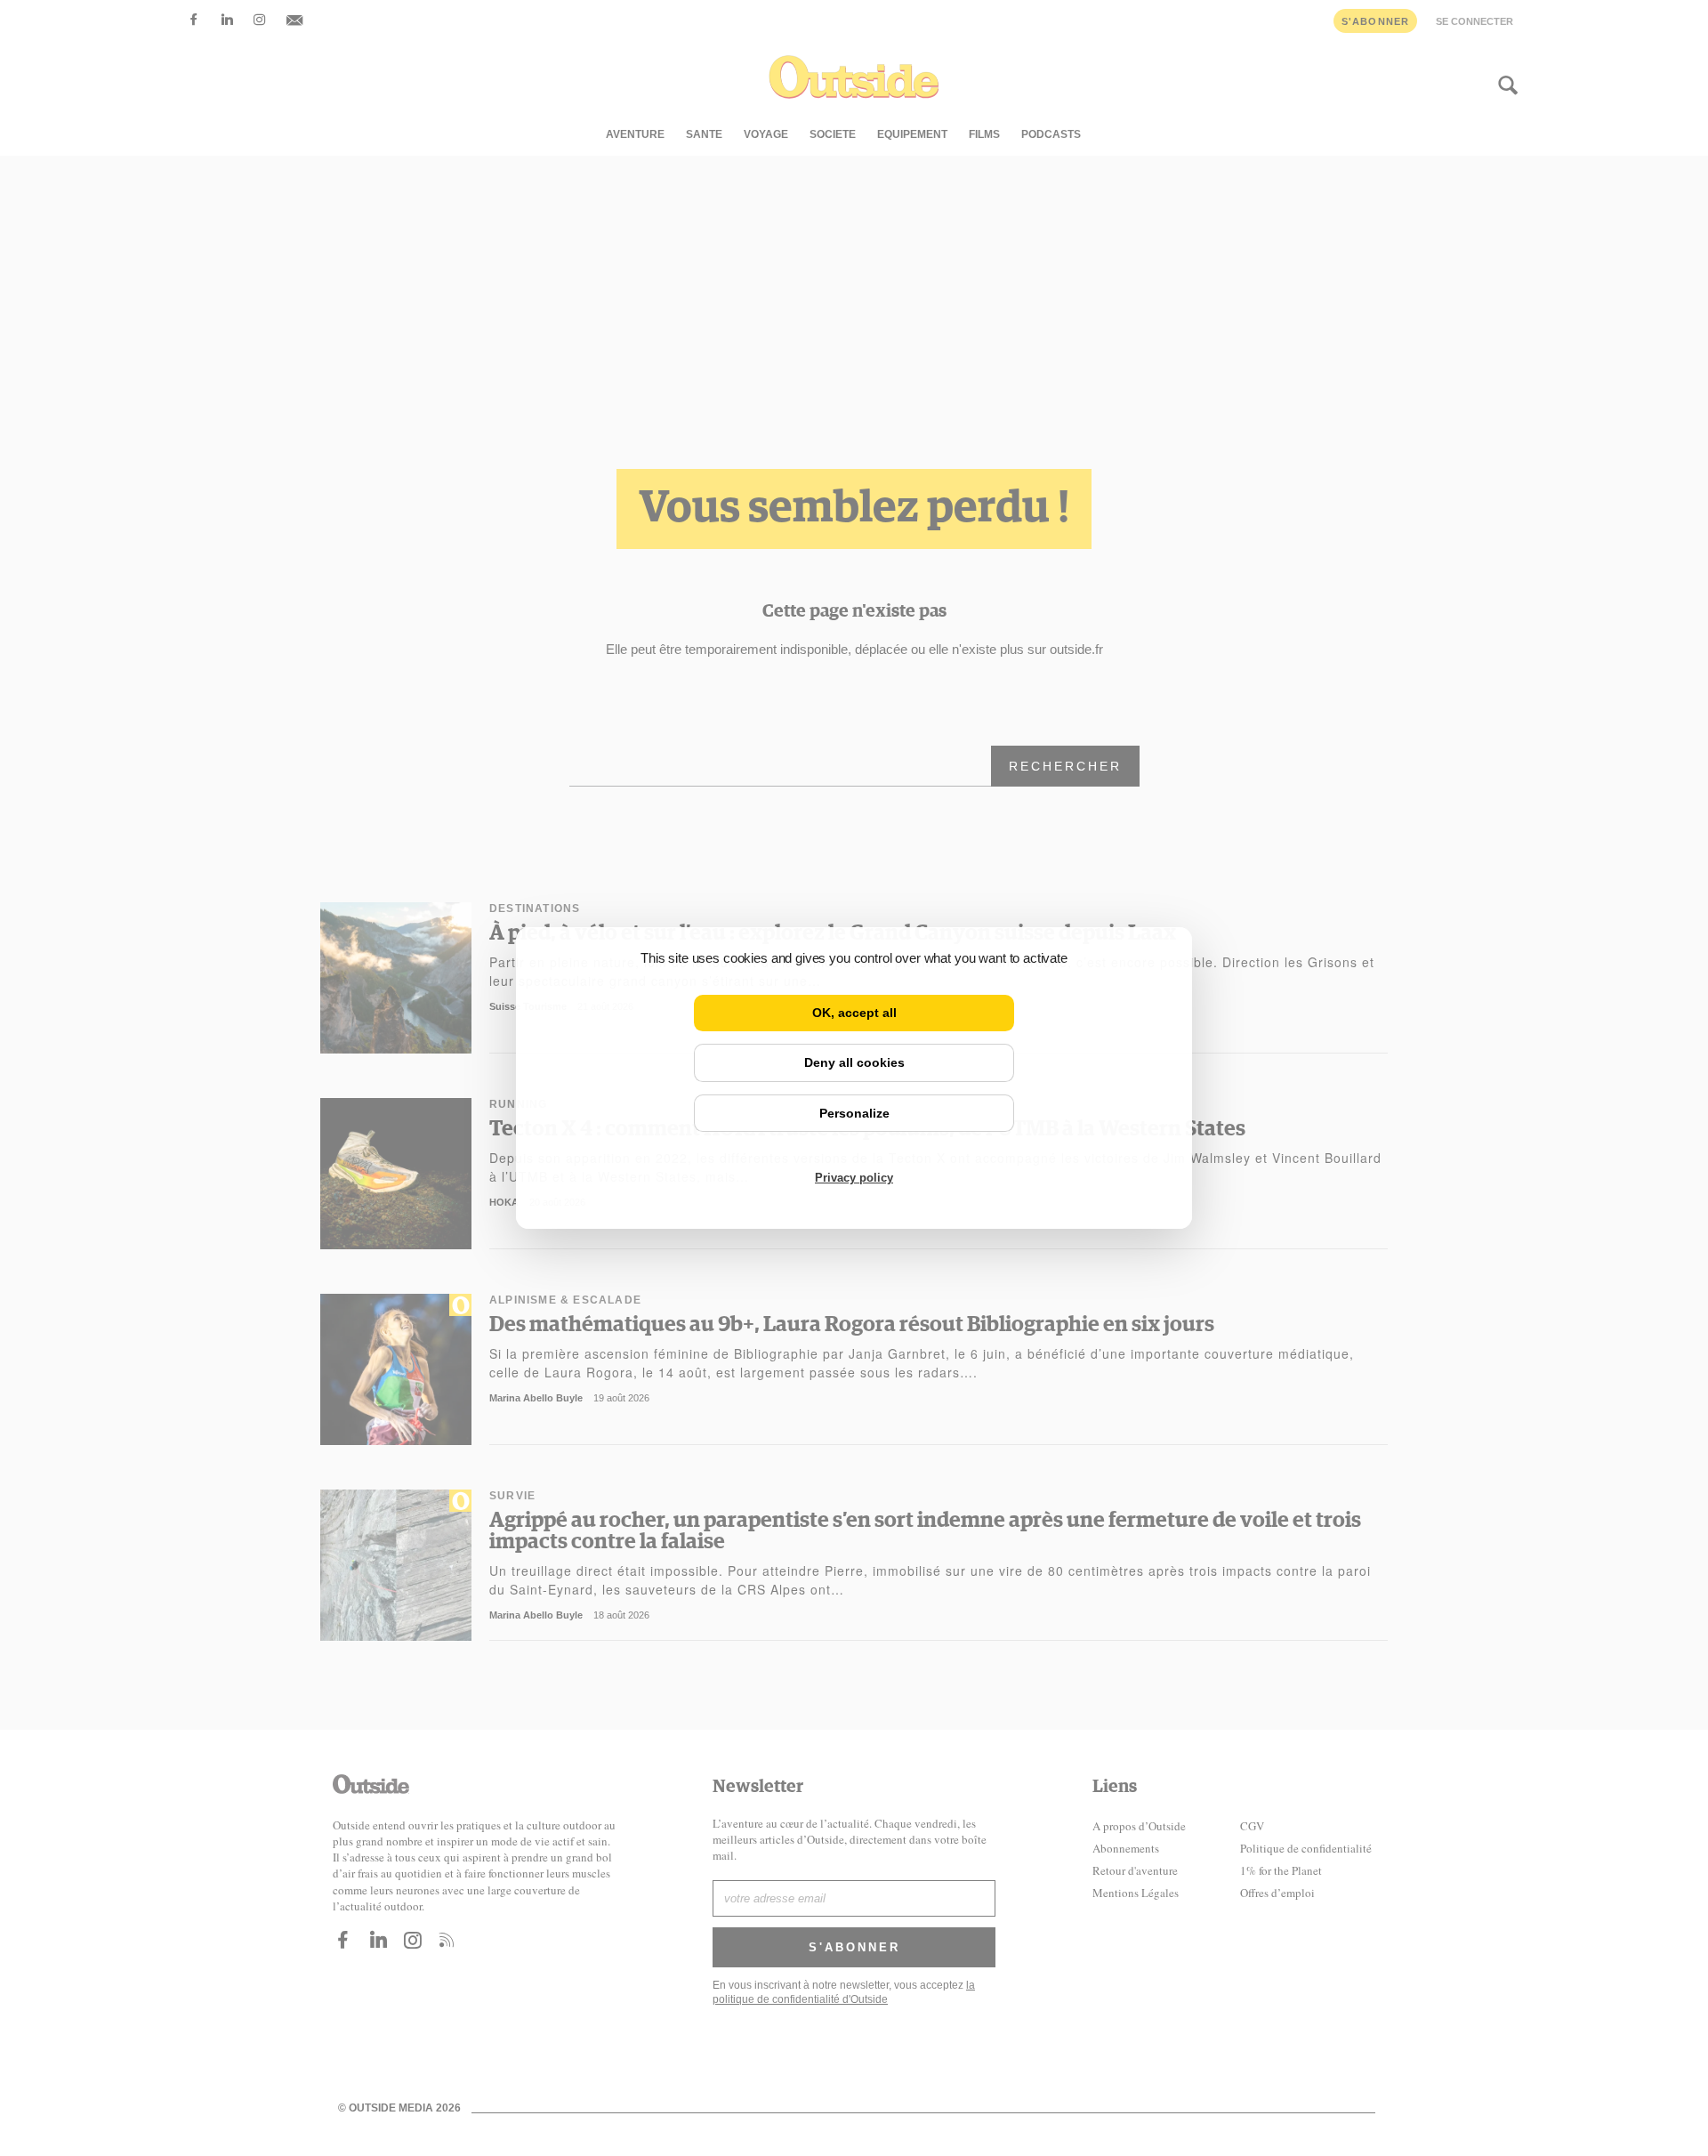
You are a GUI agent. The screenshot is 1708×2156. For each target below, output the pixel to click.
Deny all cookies (854, 1062)
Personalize (854, 1113)
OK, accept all (854, 1013)
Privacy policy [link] (854, 1178)
